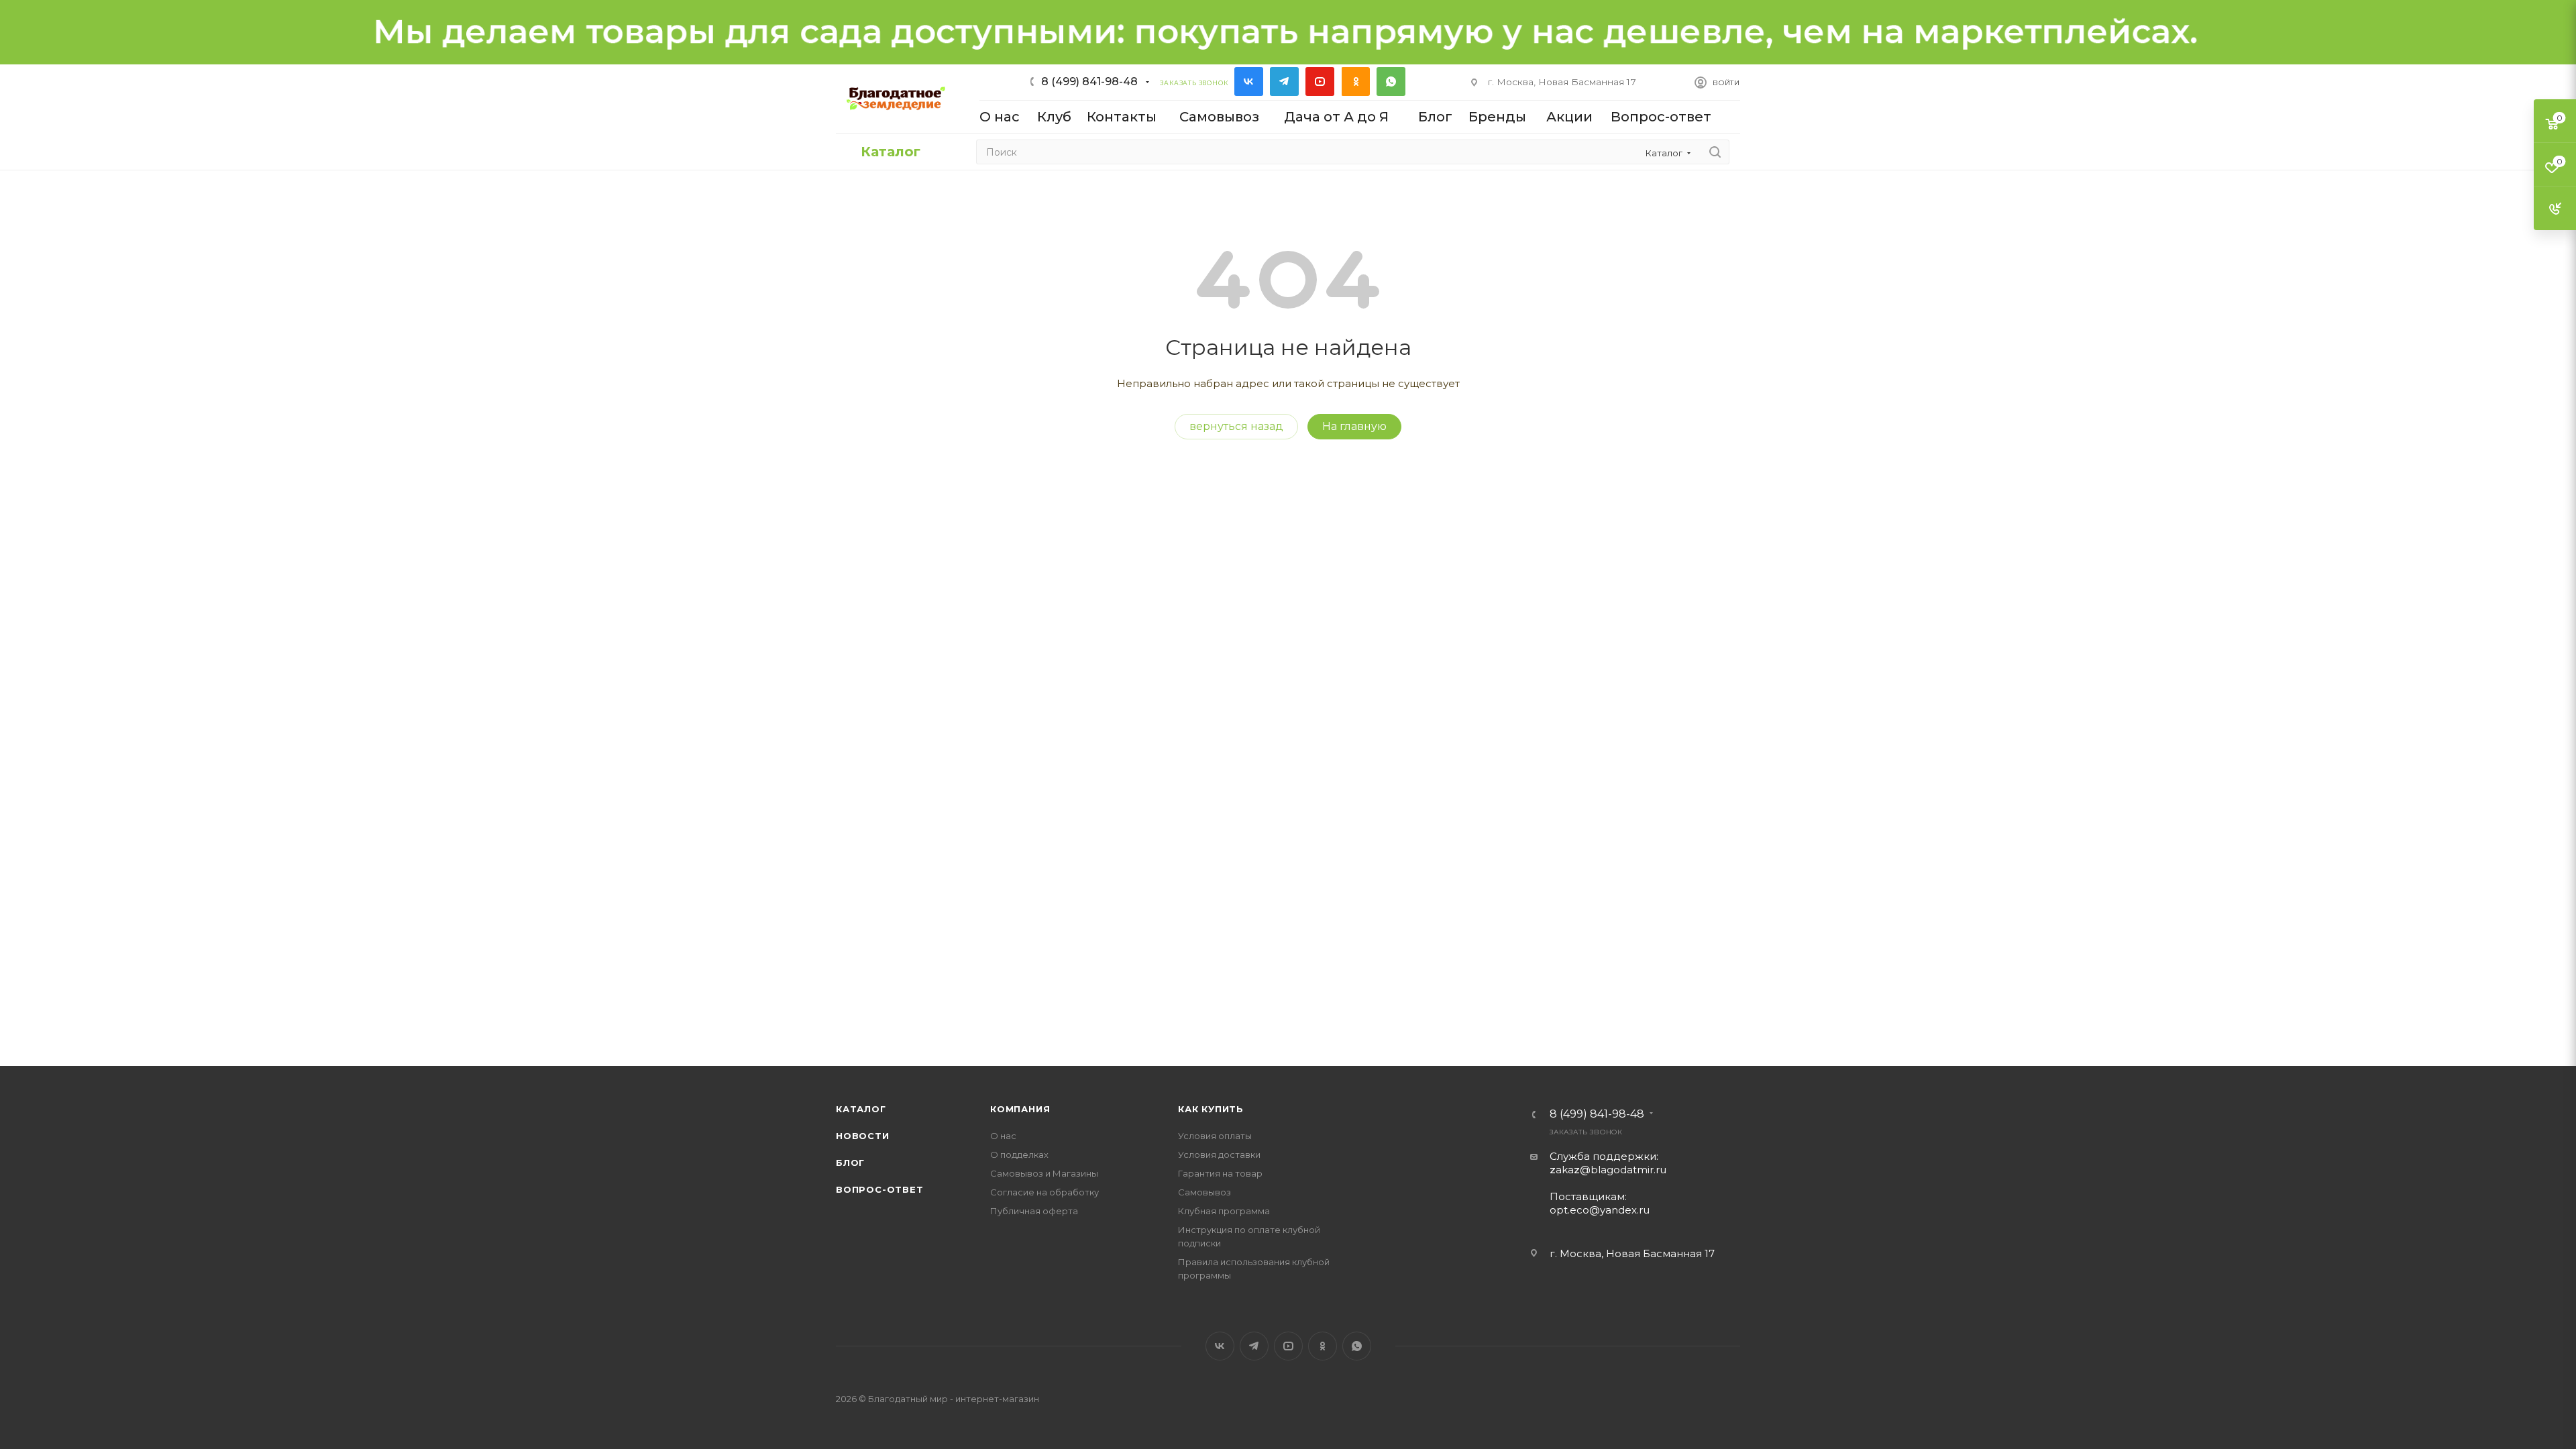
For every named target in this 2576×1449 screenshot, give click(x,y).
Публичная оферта (1034, 1211)
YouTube (1320, 82)
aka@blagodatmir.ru (1608, 1170)
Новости (863, 1136)
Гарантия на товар (1220, 1173)
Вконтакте (1249, 82)
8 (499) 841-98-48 (1089, 82)
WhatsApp (1391, 82)
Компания (1020, 1109)
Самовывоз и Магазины (1044, 1173)
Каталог (861, 1109)
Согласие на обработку (1044, 1192)
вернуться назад (1236, 426)
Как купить (1211, 1109)
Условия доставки (1219, 1155)
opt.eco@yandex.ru (1600, 1210)
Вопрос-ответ (880, 1189)
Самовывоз (1204, 1192)
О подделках (1019, 1155)
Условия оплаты (1215, 1136)
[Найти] (1715, 152)
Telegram (1284, 82)
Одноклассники (1355, 82)
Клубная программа (1224, 1211)
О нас (1003, 1136)
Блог (850, 1163)
